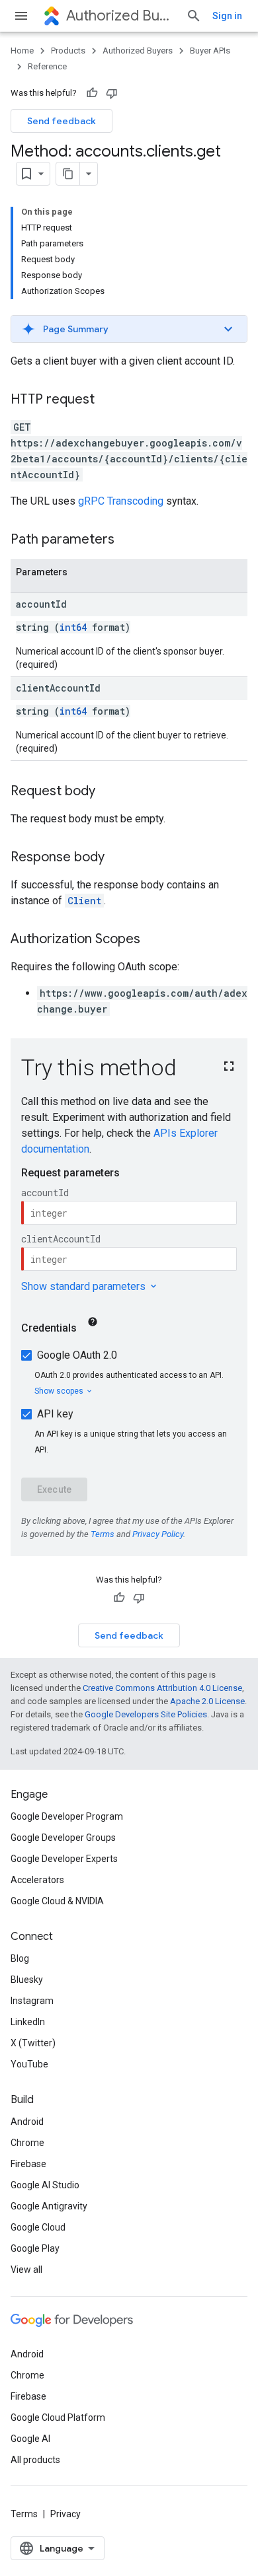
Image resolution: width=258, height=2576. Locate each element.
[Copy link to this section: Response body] (118, 858)
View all (26, 2270)
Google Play (35, 2248)
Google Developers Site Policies (146, 1714)
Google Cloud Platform (58, 2417)
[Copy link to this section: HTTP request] (108, 400)
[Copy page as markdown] (68, 174)
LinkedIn (28, 2022)
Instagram (32, 2001)
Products (68, 51)
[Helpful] (92, 93)
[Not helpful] (112, 93)
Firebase (28, 2164)
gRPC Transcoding (121, 501)
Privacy (65, 2514)
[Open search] (194, 16)
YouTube (29, 2064)
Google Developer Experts (64, 1859)
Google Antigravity (49, 2206)
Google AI (30, 2439)
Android (27, 2122)
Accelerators (37, 1880)
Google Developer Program (67, 1816)
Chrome (27, 2143)
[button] (129, 329)
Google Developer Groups (63, 1838)
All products (35, 2460)
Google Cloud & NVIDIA (57, 1901)
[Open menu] (21, 16)
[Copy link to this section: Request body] (108, 792)
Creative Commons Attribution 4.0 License (162, 1688)
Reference (47, 66)
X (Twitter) (33, 2043)
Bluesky (27, 1980)
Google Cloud (38, 2227)
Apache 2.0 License (207, 1701)
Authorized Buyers (121, 16)
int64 (73, 627)
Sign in (227, 16)
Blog (20, 1958)
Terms (24, 2514)
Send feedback (62, 121)
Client (84, 901)
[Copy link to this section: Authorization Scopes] (153, 940)
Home (22, 51)
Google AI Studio (45, 2185)
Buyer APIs (210, 51)
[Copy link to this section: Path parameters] (128, 540)
